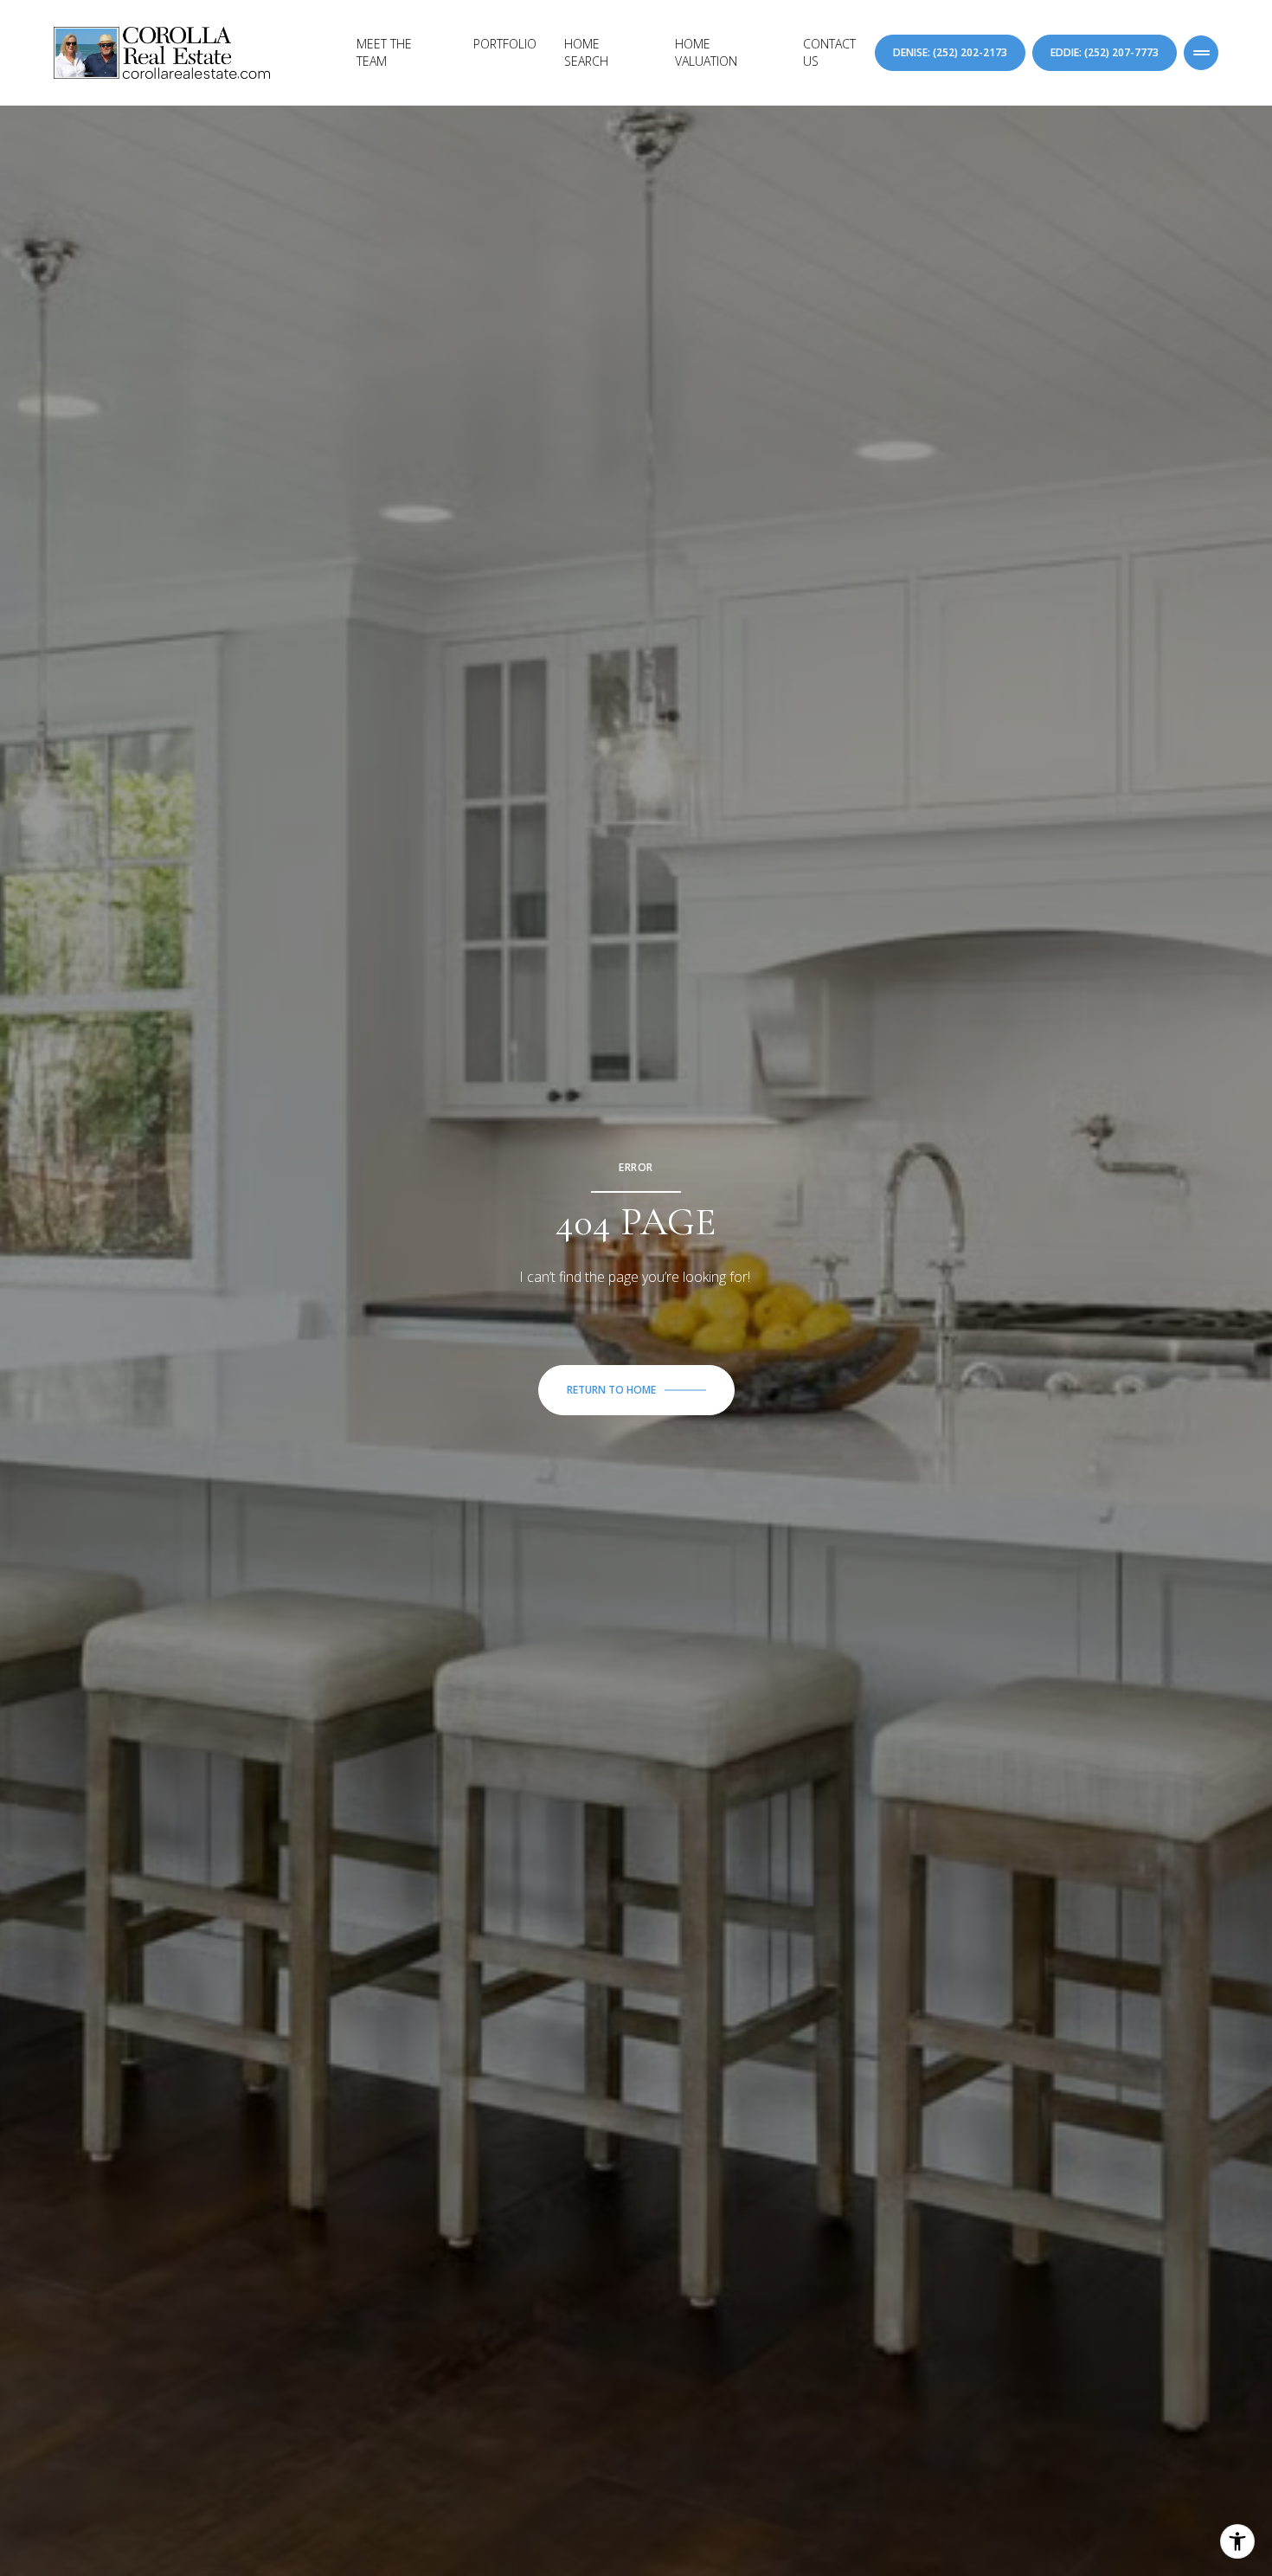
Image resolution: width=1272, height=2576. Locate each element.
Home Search (586, 52)
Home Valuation (706, 52)
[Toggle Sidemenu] (1201, 53)
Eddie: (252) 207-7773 (1105, 52)
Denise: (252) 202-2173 (950, 52)
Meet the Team (384, 52)
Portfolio (505, 44)
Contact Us (829, 52)
